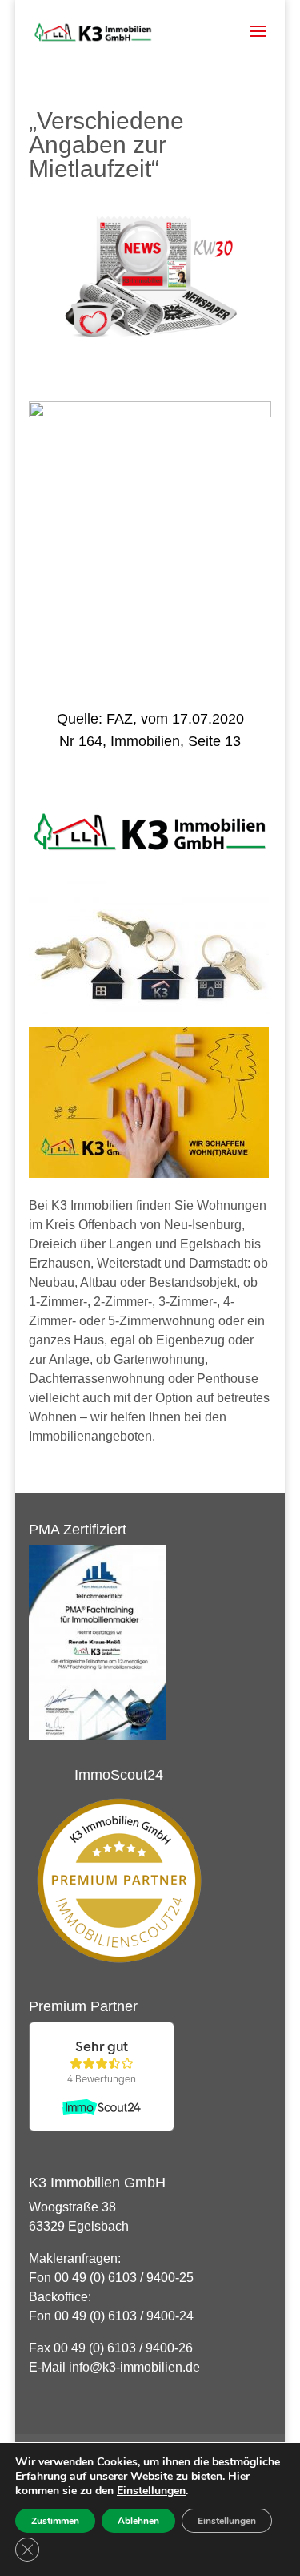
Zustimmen (55, 2521)
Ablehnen (138, 2521)
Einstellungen (151, 2491)
